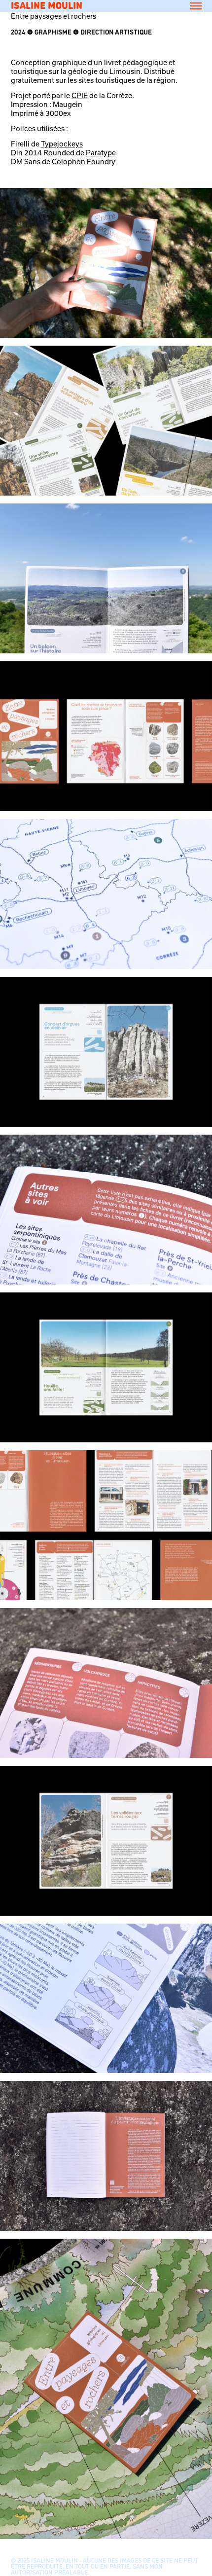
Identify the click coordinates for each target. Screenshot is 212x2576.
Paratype (101, 153)
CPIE (80, 95)
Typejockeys (62, 144)
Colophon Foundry (84, 161)
